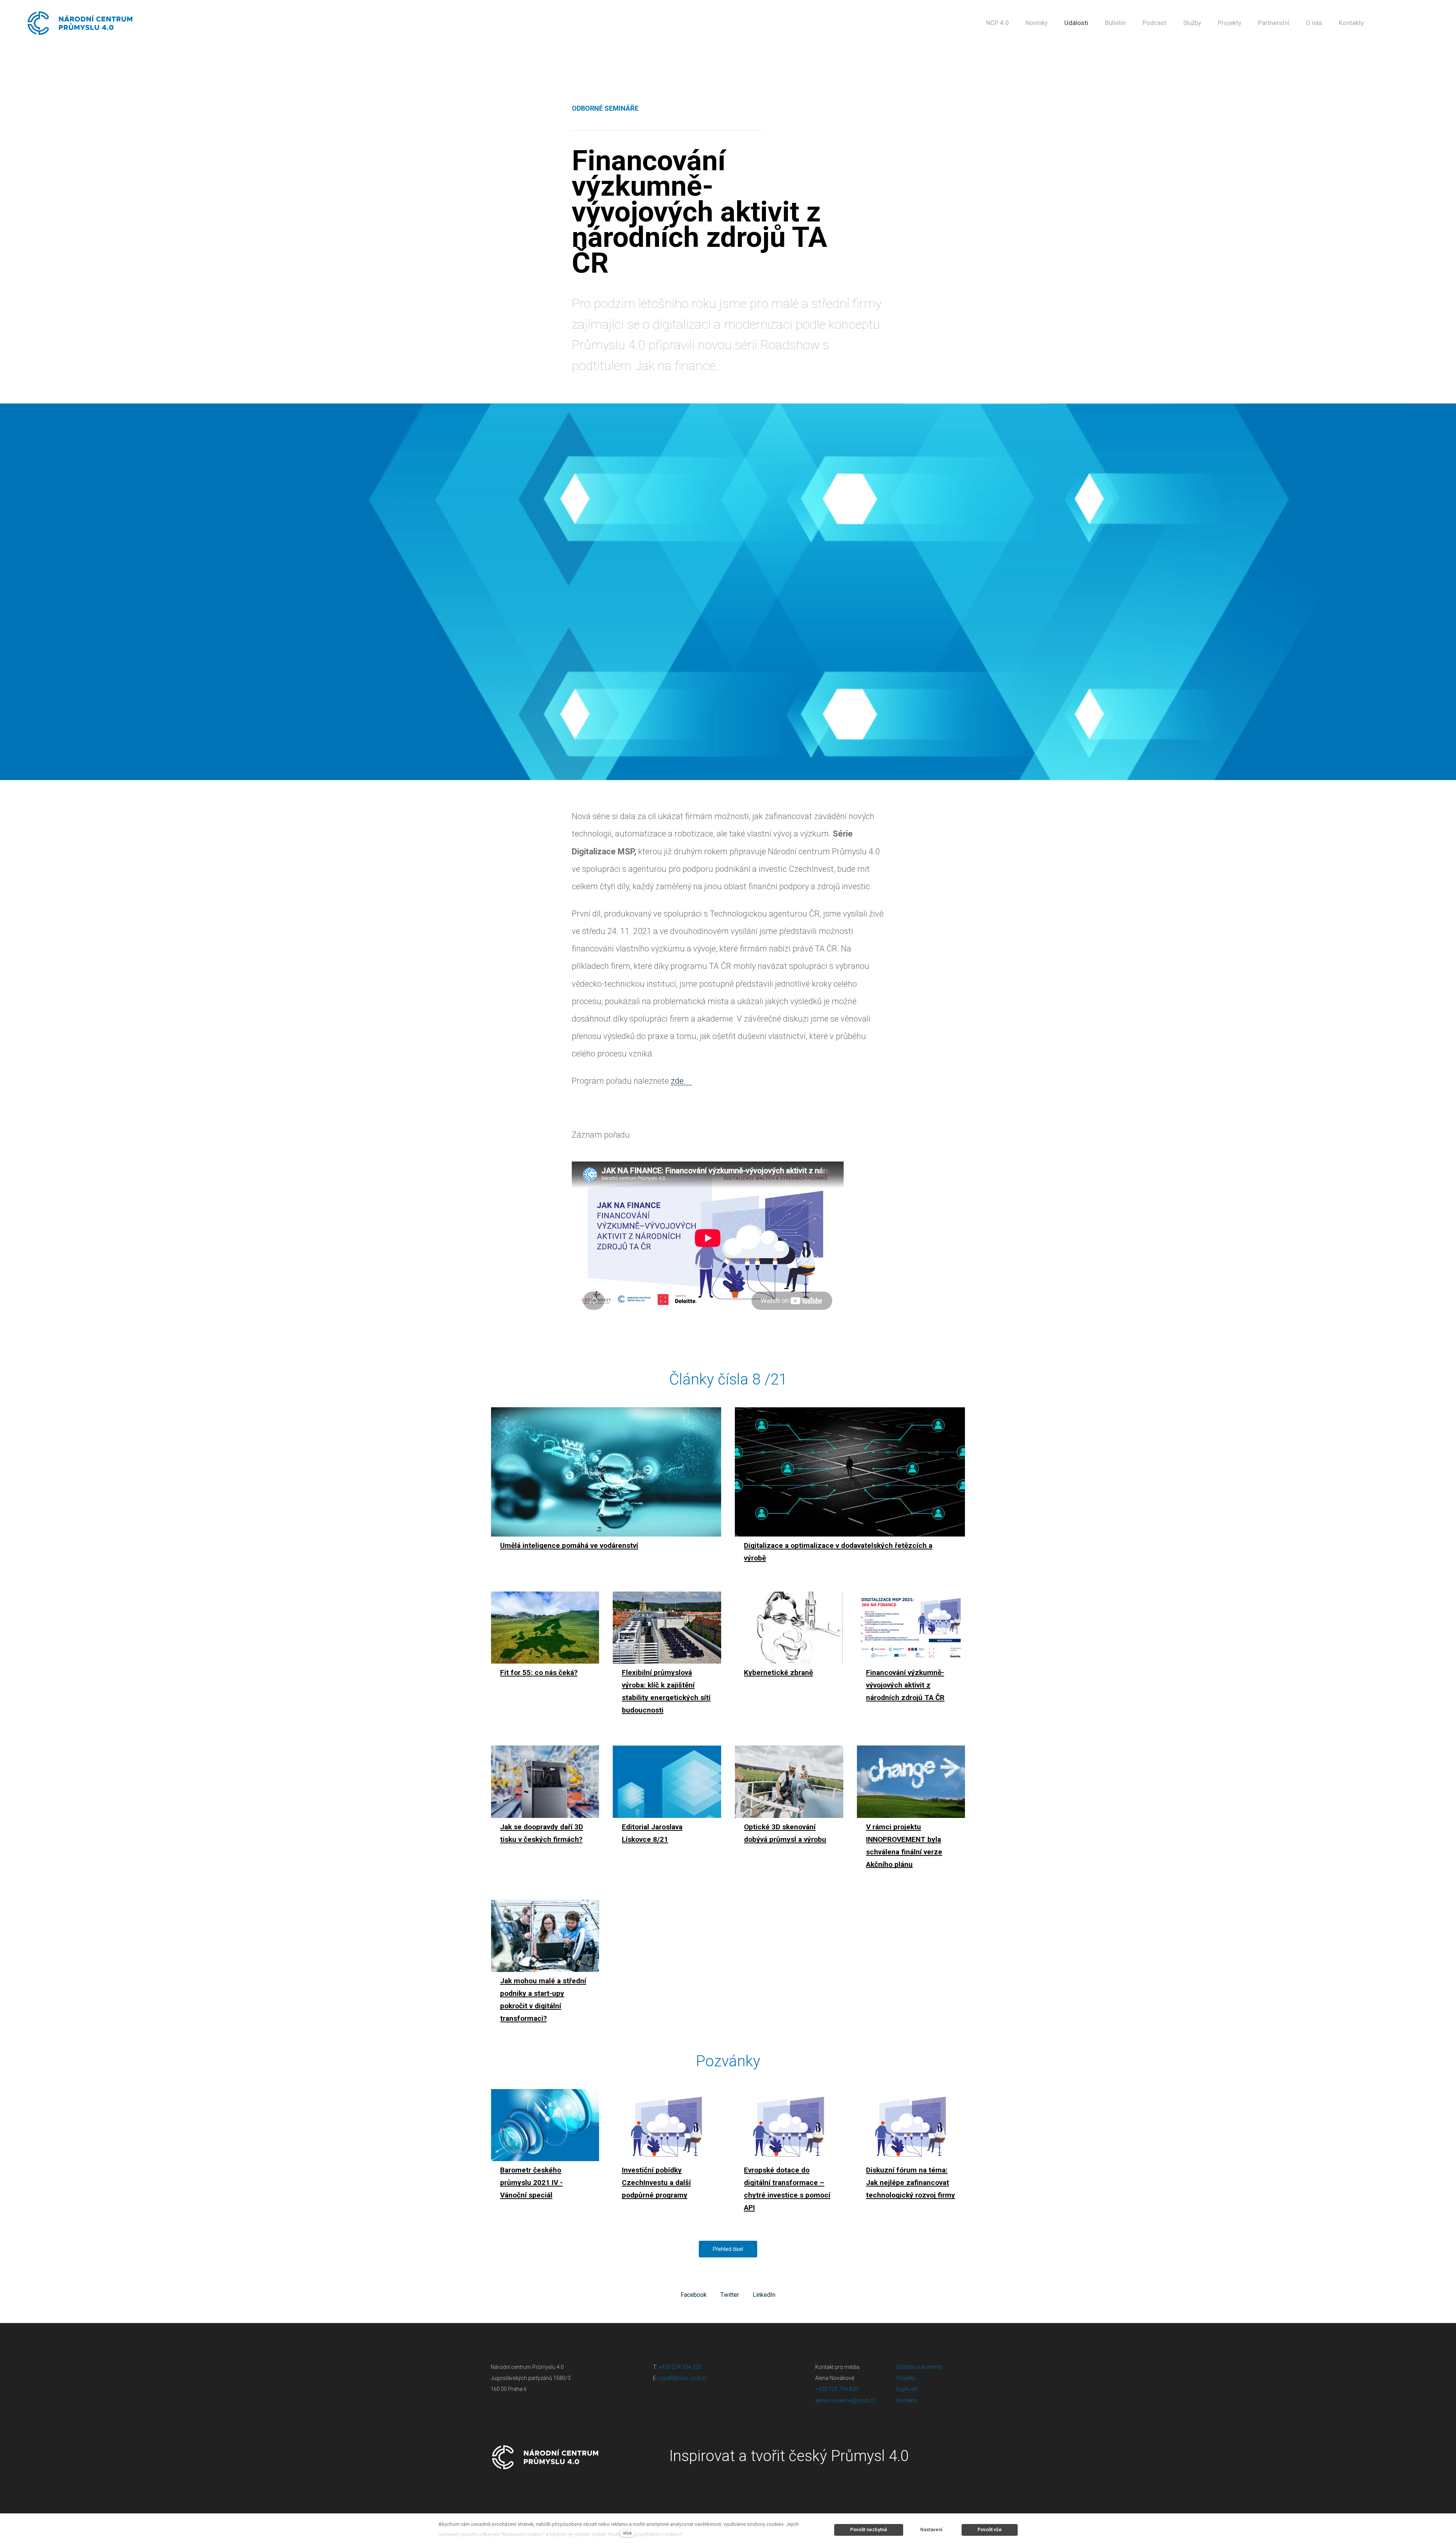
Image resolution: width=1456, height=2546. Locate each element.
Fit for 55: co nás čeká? (539, 1672)
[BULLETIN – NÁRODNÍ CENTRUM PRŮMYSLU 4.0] (80, 23)
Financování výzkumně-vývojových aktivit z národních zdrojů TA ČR (905, 1685)
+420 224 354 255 (680, 2367)
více (627, 2533)
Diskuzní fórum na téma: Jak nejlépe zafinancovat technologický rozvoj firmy (911, 2183)
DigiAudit (907, 2389)
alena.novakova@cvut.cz (845, 2400)
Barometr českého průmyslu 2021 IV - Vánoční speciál (531, 2183)
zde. (678, 1081)
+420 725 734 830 (837, 2389)
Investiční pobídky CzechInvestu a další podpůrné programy (656, 2183)
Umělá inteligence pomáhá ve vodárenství (569, 1545)
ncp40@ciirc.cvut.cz (682, 2378)
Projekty (906, 2378)
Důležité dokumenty (919, 2367)
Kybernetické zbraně (778, 1672)
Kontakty (907, 2400)
